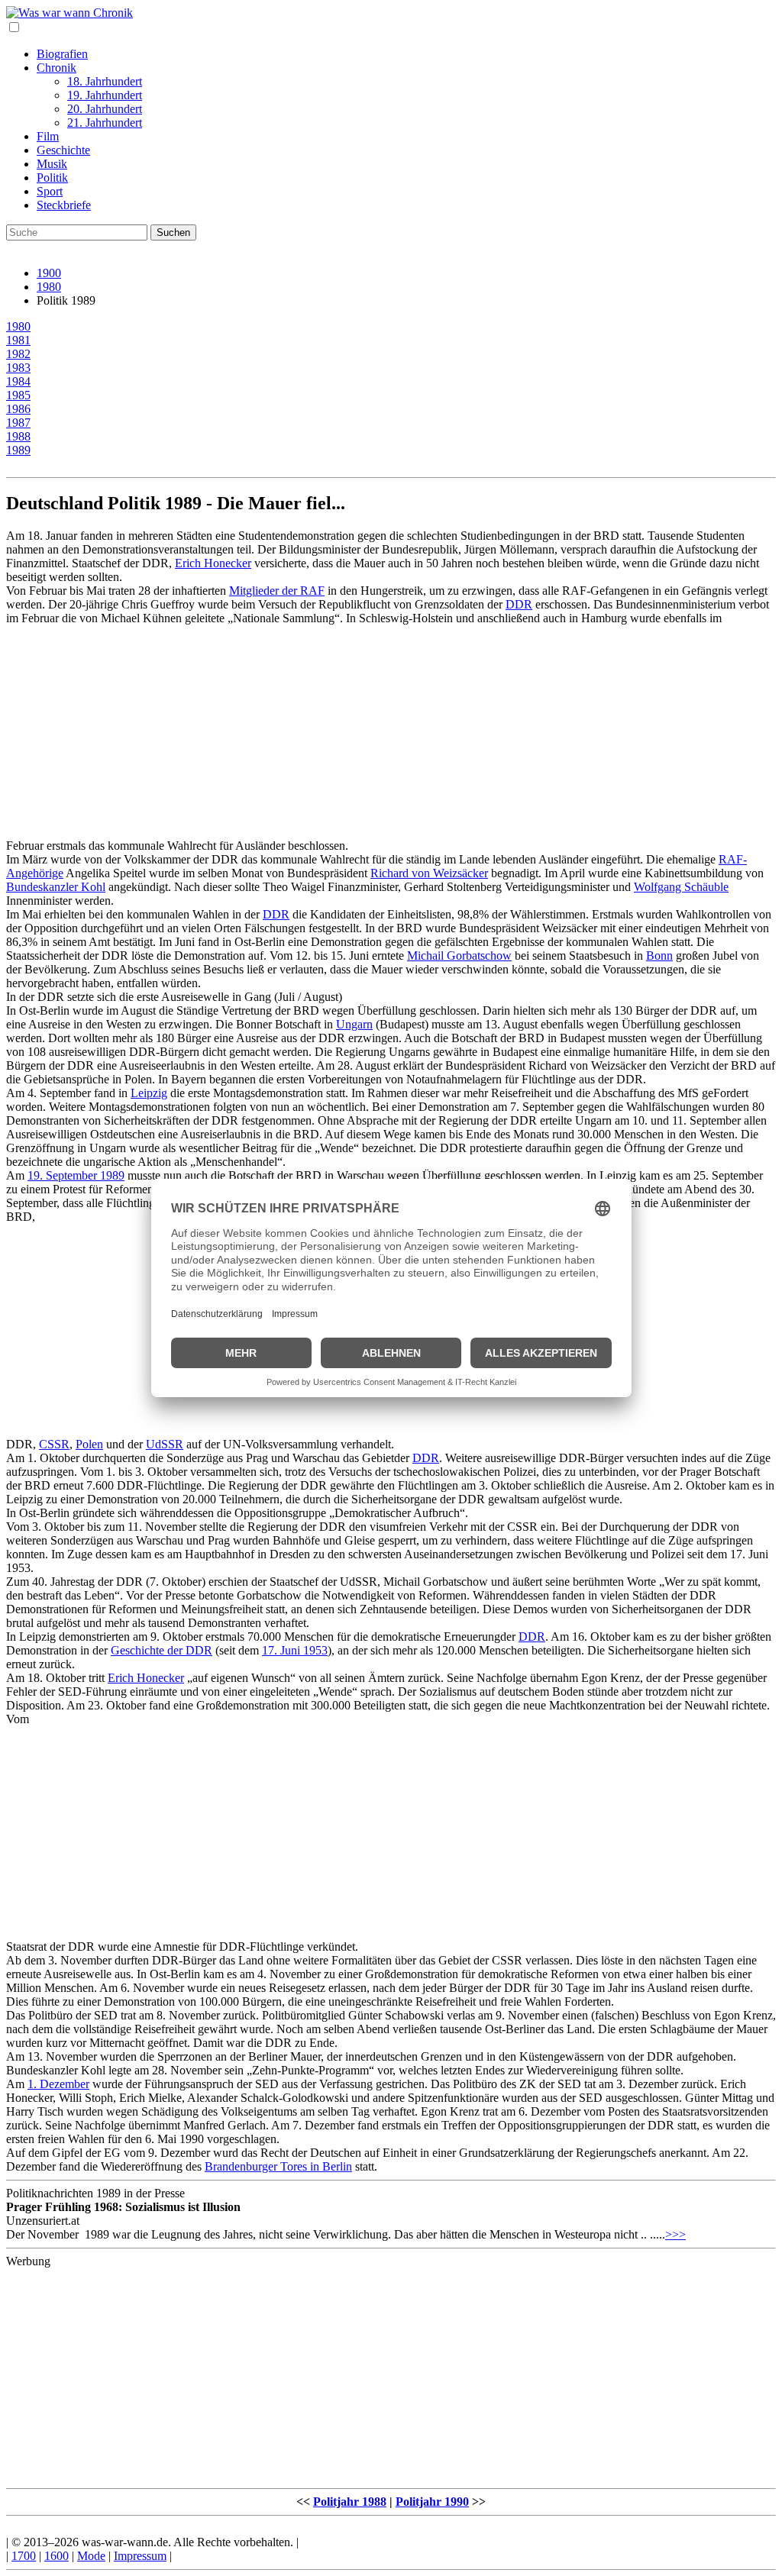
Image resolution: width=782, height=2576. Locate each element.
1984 (18, 381)
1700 (24, 2556)
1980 (49, 287)
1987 (18, 423)
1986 (18, 409)
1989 (18, 450)
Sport (50, 191)
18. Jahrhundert (105, 81)
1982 (18, 354)
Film (48, 136)
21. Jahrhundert (105, 123)
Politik (52, 178)
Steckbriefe (64, 205)
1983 (18, 368)
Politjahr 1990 (432, 2502)
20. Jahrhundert (105, 109)
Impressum (140, 2556)
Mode (91, 2556)
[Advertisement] (391, 732)
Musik (52, 164)
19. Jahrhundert (105, 95)
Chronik (57, 68)
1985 (18, 395)
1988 (18, 436)
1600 (57, 2556)
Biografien (62, 54)
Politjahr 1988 (350, 2502)
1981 (18, 340)
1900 (49, 273)
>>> (675, 2234)
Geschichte (63, 150)
